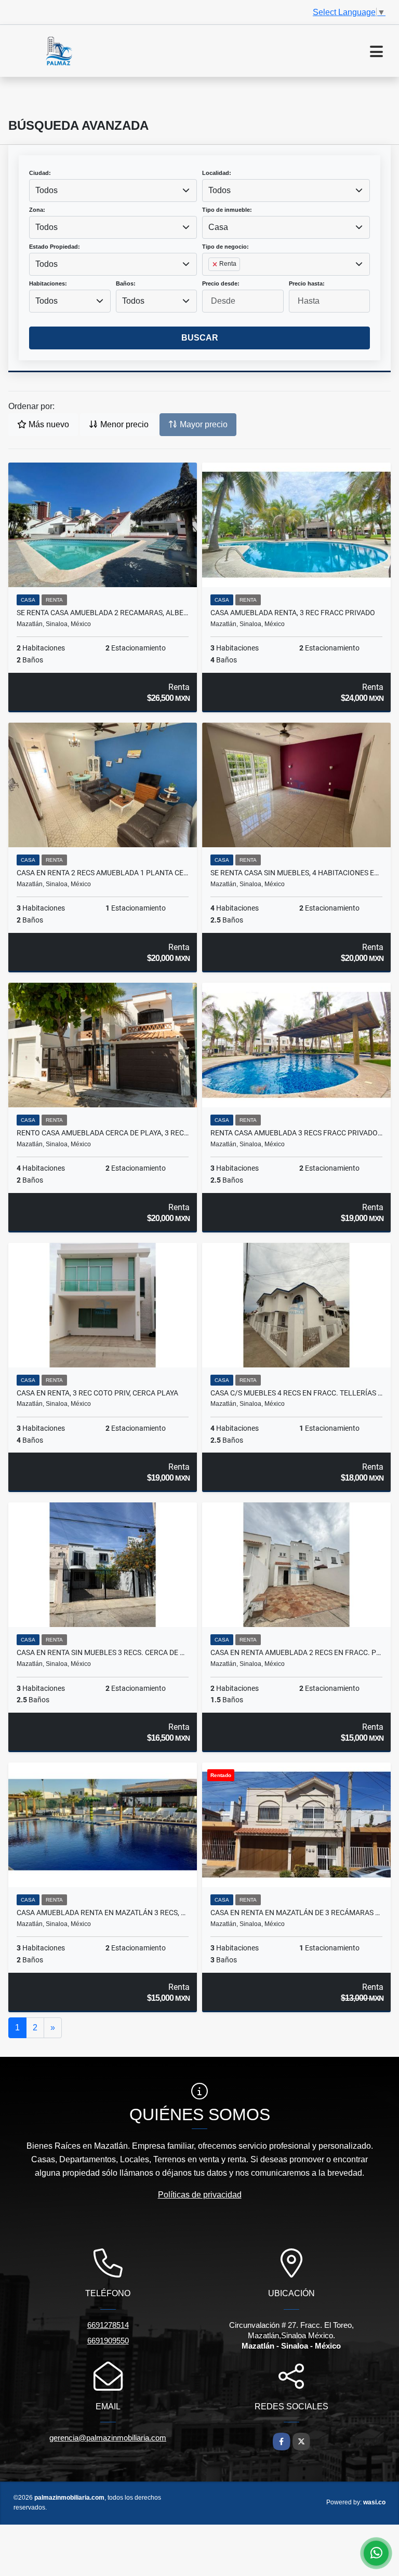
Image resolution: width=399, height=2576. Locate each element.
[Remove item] (216, 264)
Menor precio (123, 424)
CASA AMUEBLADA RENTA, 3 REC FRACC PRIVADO (293, 613)
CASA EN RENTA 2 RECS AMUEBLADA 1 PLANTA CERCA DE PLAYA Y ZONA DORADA (103, 873)
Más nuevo (48, 424)
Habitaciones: (48, 283)
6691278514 (108, 2325)
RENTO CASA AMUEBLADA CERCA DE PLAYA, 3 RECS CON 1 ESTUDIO (103, 1133)
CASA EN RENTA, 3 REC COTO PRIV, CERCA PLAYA (97, 1393)
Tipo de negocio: (225, 247)
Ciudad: (40, 173)
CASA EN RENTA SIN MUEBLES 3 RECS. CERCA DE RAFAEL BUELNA (103, 1652)
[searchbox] (211, 281)
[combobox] (113, 191)
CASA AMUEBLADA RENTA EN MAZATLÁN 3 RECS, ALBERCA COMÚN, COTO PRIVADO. (103, 1913)
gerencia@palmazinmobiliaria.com (108, 2438)
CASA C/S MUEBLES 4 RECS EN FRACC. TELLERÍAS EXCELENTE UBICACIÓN (296, 1393)
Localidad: (217, 173)
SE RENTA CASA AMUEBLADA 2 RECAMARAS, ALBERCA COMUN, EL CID (103, 613)
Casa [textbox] (218, 227)
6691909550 (108, 2341)
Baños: (126, 283)
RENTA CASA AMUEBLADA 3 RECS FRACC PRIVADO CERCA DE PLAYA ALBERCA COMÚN (296, 1133)
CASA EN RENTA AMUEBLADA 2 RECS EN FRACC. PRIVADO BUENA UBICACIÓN (296, 1652)
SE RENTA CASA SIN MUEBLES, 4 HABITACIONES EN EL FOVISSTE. (296, 873)
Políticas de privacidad (200, 2195)
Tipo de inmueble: (227, 210)
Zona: (37, 210)
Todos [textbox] (46, 190)
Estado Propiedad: (55, 247)
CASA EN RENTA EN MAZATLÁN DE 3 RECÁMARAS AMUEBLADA (296, 1913)
